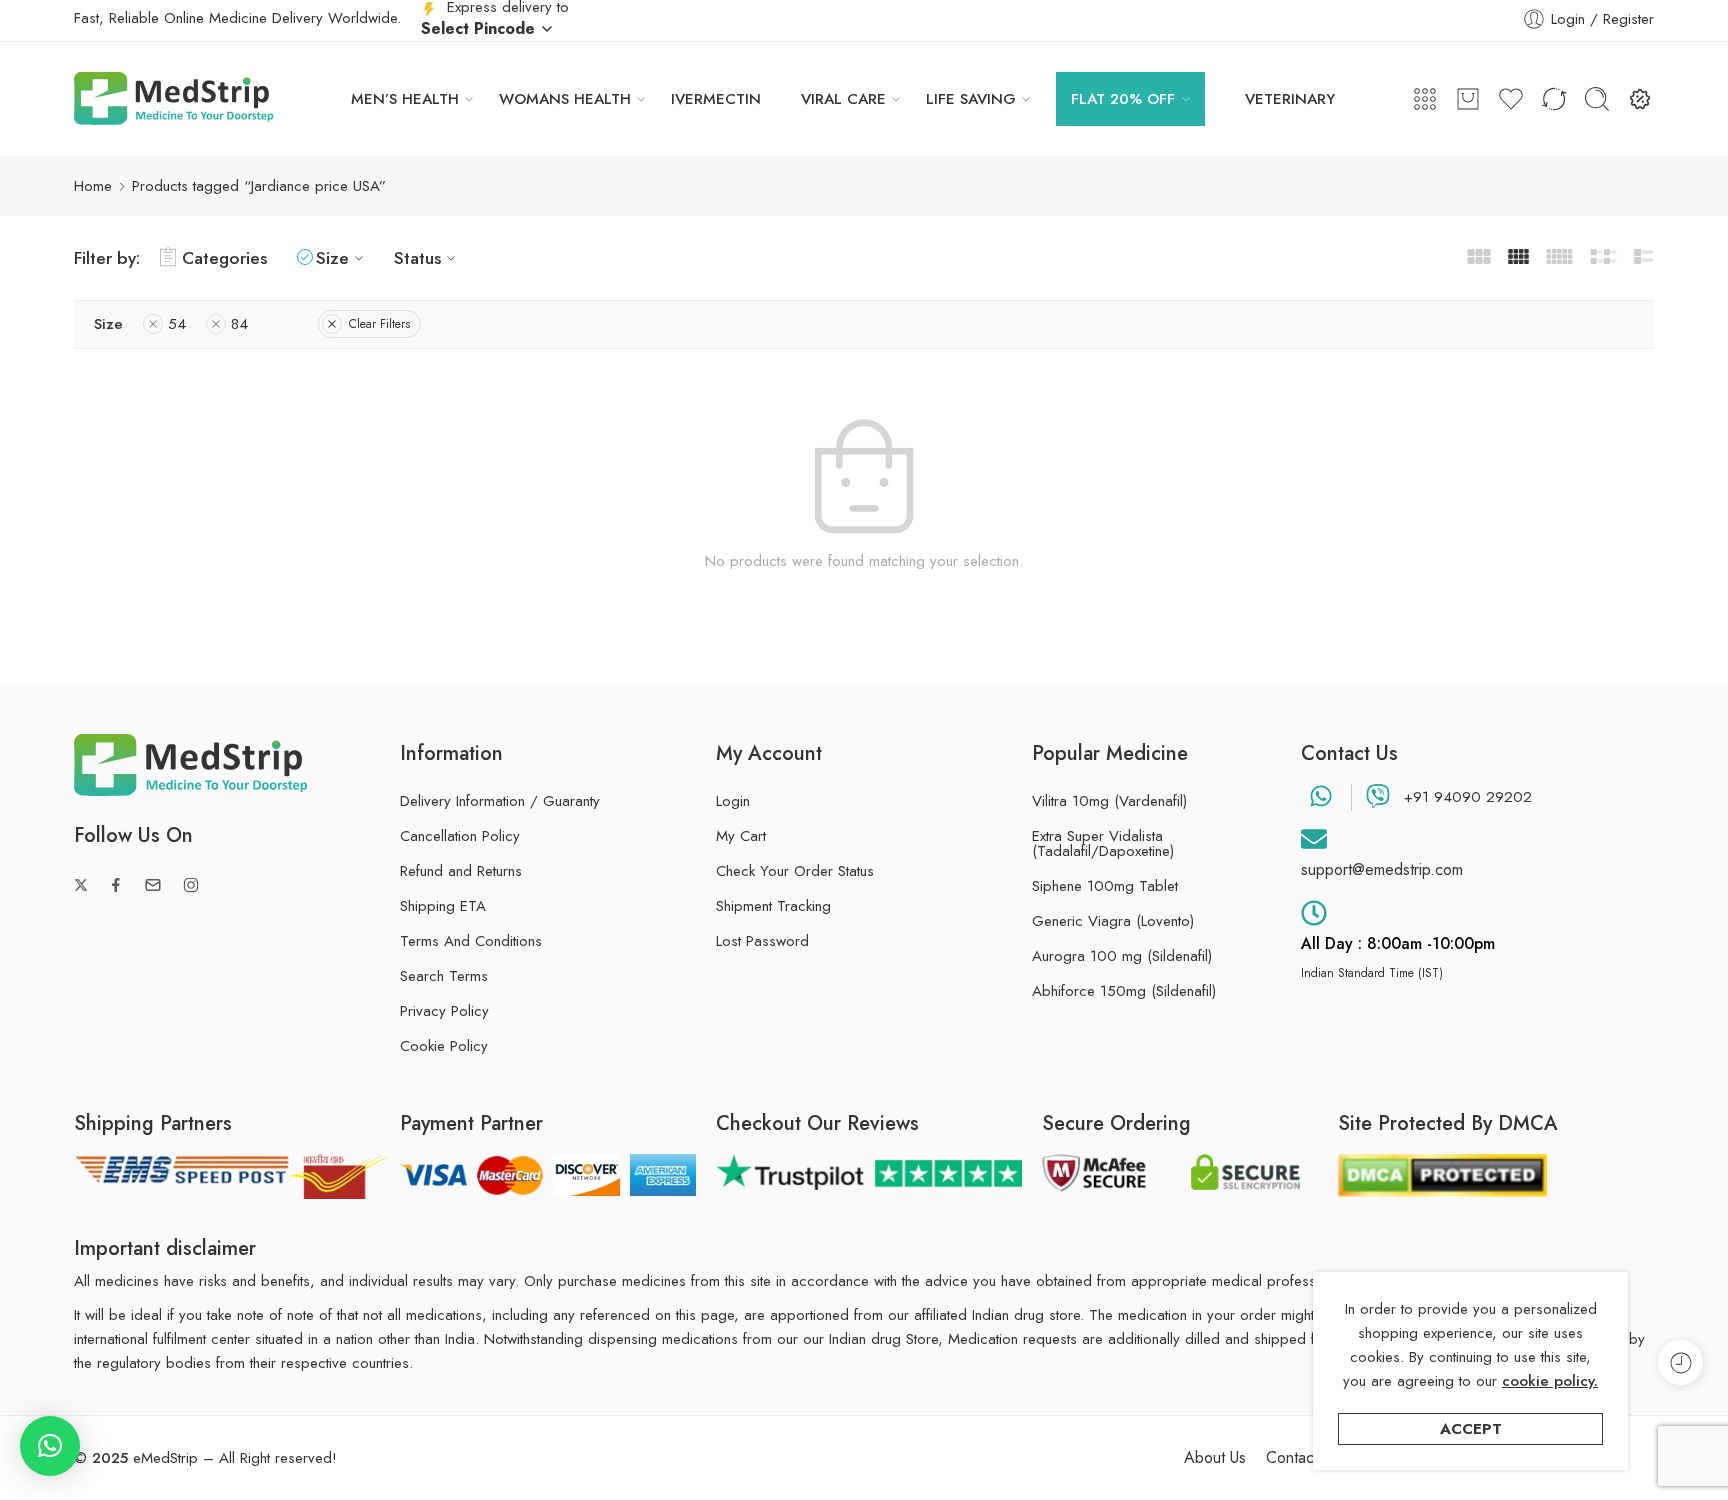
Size (332, 257)
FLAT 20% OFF (1123, 99)
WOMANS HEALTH (565, 99)
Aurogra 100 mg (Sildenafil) (1122, 956)
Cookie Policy (444, 1046)
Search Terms (444, 976)
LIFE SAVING (971, 99)
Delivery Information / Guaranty (500, 801)
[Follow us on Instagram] (191, 885)
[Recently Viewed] (1680, 1362)
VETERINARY (1290, 99)
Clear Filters (379, 324)
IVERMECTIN (716, 99)
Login (733, 801)
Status (417, 257)
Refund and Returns (461, 871)
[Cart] (1468, 99)
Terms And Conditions (471, 941)
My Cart (741, 836)
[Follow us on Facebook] (116, 885)
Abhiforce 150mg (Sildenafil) (1124, 991)
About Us (1215, 1458)
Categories (224, 257)
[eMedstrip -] (174, 98)
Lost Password (762, 941)
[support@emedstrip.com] (1314, 839)
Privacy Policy (444, 1011)
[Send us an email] (153, 885)
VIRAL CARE (843, 99)
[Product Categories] (1425, 99)
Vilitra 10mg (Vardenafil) (1109, 801)
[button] (50, 1446)
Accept (1471, 1429)
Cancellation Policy (460, 836)
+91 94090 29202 (1468, 797)
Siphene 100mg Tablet (1105, 886)
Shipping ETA (443, 906)
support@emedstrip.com (1382, 869)
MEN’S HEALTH (405, 99)
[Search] (1597, 99)
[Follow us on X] (81, 885)
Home (93, 186)
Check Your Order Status (795, 871)
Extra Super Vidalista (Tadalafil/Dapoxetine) (1103, 844)
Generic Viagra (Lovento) (1113, 921)
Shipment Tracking (773, 906)
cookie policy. (1550, 1381)
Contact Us (1302, 1458)
